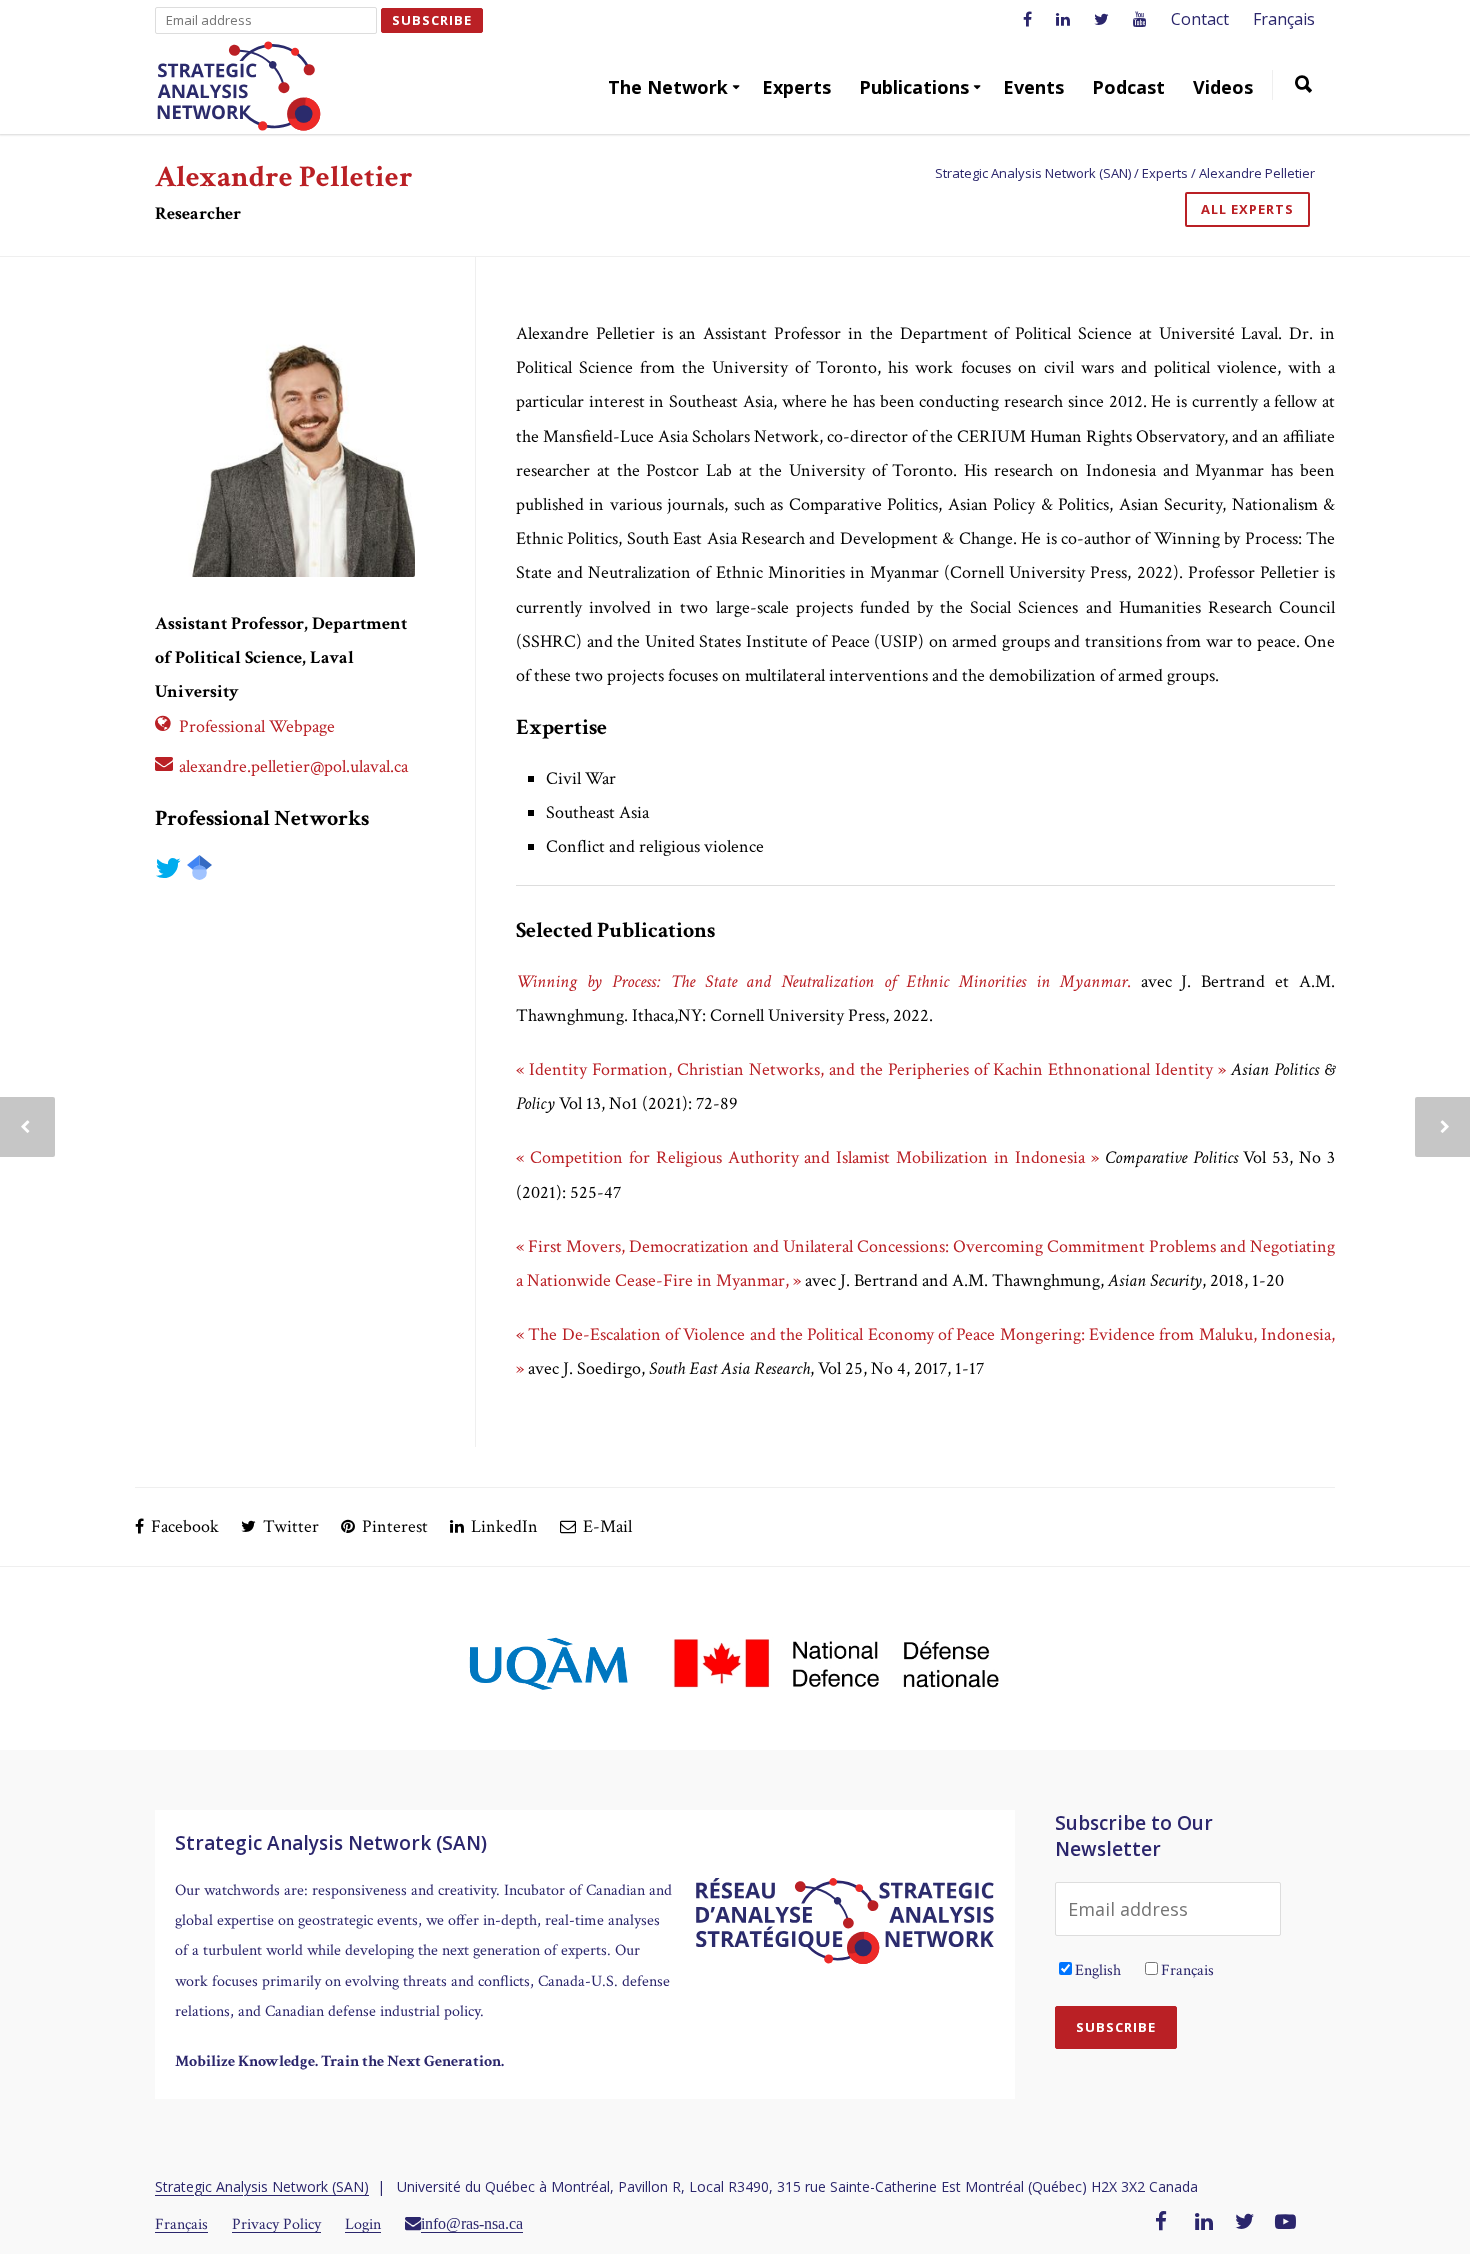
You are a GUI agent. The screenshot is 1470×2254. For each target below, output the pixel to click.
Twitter (289, 1526)
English (1098, 1970)
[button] (1303, 87)
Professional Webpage (257, 726)
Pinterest (393, 1526)
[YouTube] (1285, 2223)
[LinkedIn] (1204, 2223)
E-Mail (605, 1526)
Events (1033, 87)
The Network (668, 87)
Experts (796, 87)
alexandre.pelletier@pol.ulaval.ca (293, 766)
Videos (1223, 87)
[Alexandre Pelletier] (285, 447)
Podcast (1128, 87)
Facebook (183, 1526)
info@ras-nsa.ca (472, 2223)
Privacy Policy (276, 2224)
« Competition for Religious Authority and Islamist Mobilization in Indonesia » (807, 1157)
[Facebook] (1161, 2223)
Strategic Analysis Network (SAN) (262, 2186)
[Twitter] (1245, 2223)
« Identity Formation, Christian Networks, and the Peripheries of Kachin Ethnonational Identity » (873, 1069)
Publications (914, 87)
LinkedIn (502, 1526)
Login (363, 2224)
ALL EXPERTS (1247, 209)
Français (1284, 19)
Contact (1200, 19)
